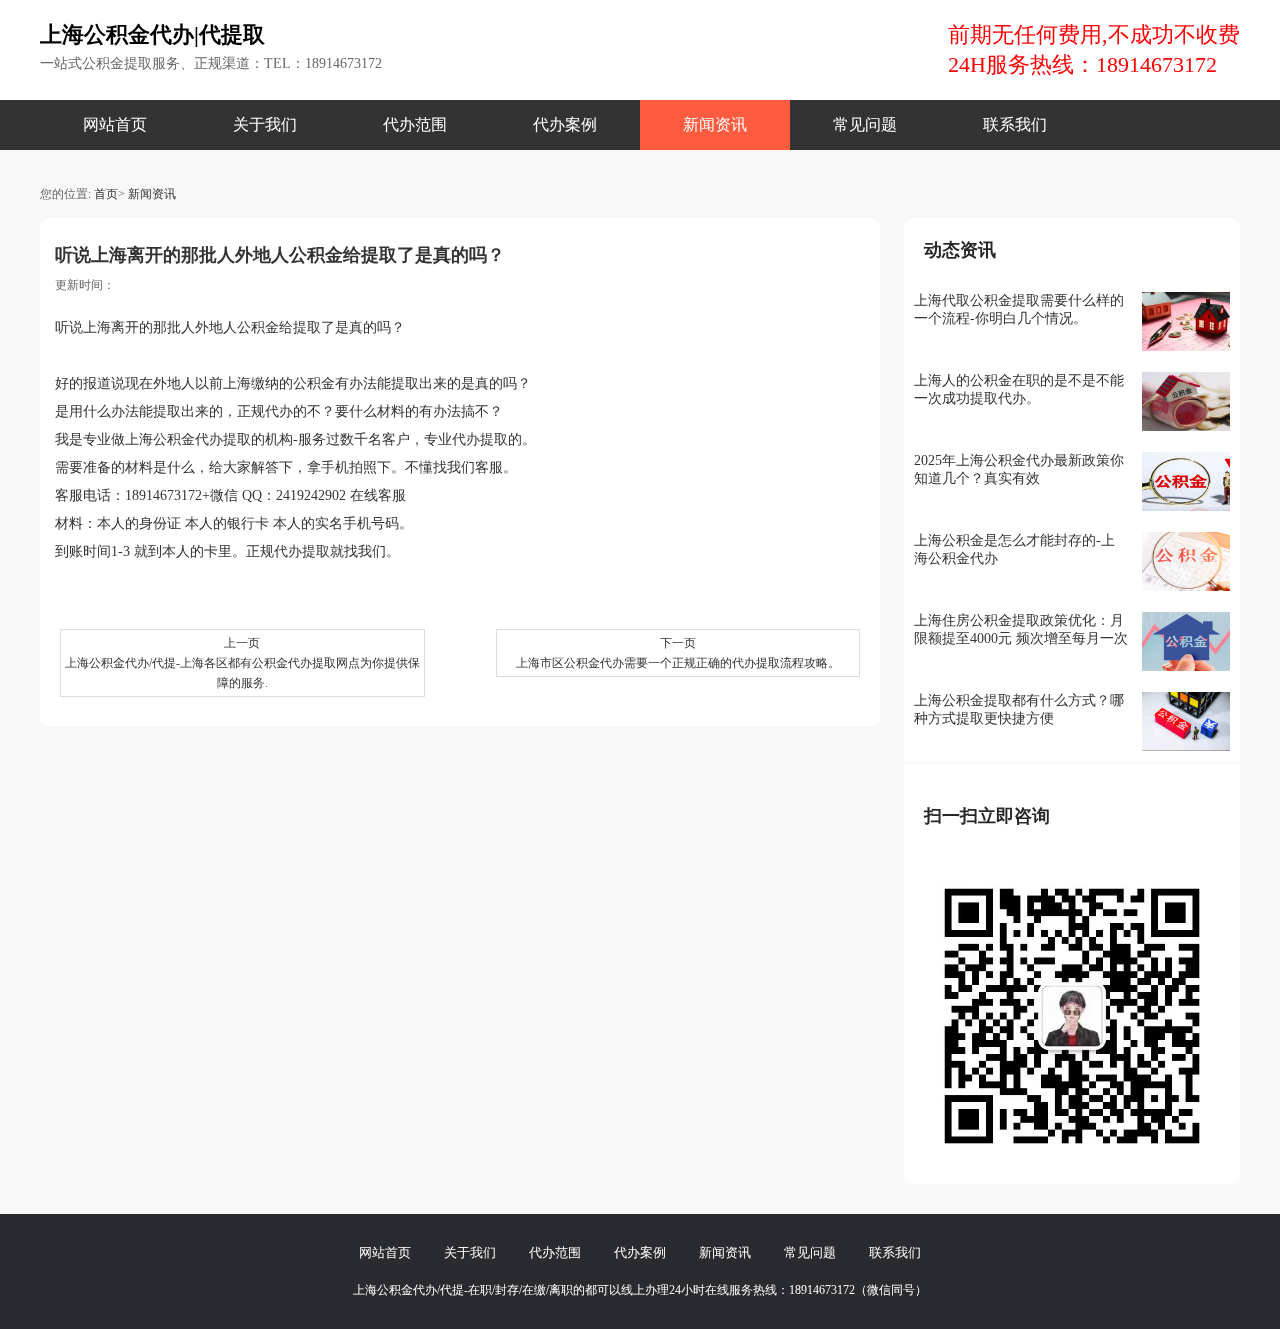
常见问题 (865, 124)
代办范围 (415, 124)
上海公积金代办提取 (188, 439)
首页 (106, 194)
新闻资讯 (715, 124)
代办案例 (565, 124)
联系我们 (1015, 124)
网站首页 (115, 124)
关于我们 (265, 124)
